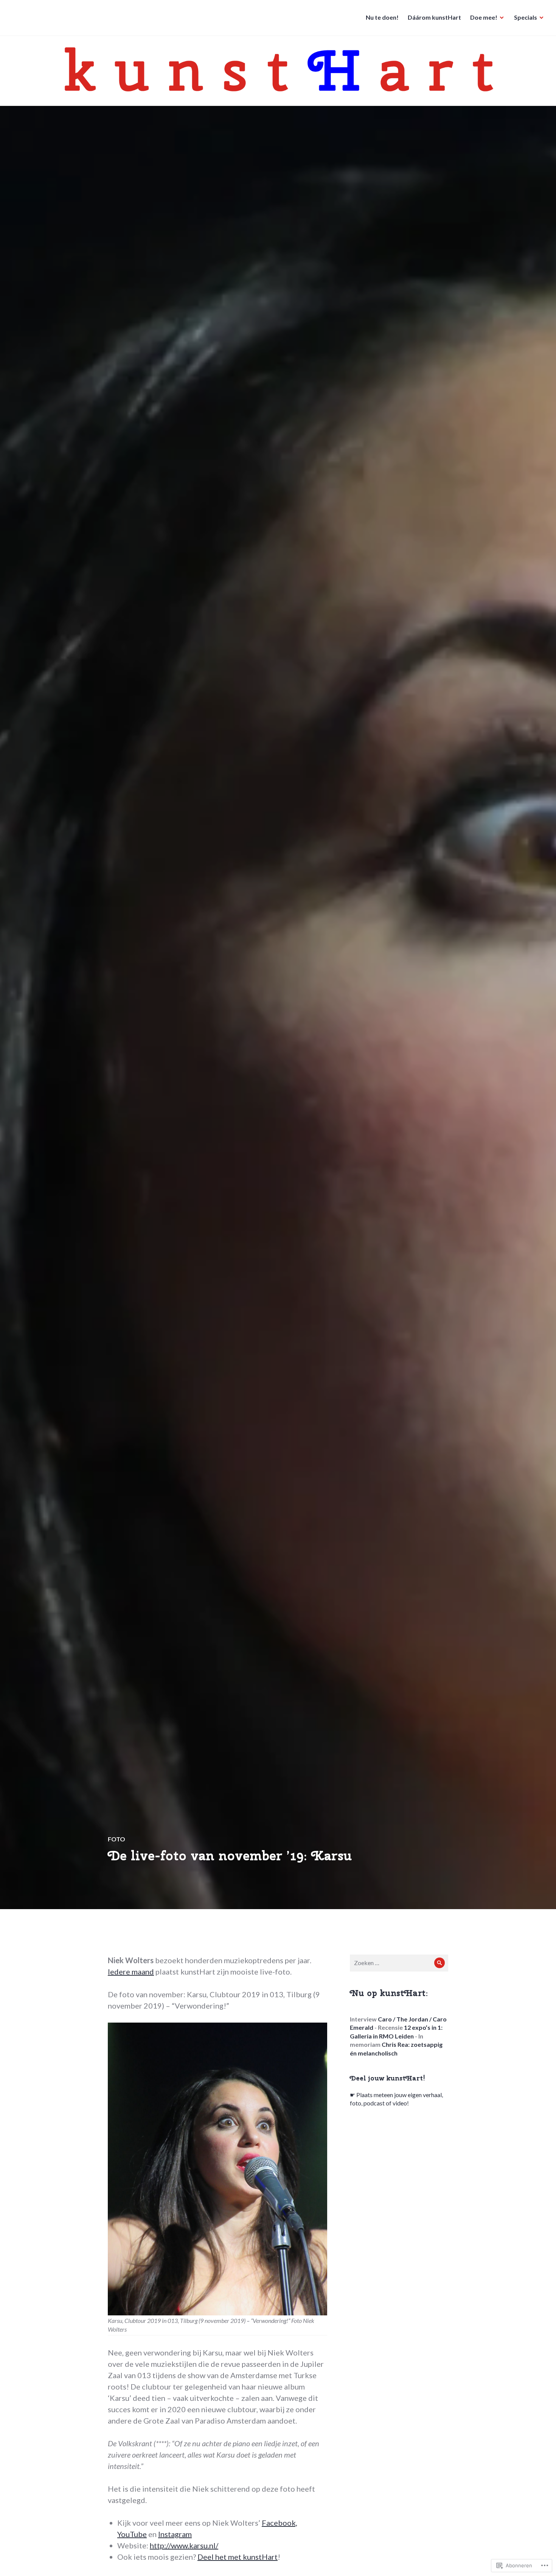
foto (116, 1839)
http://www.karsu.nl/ (184, 2545)
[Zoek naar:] (399, 1963)
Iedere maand (131, 1972)
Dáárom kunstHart (434, 17)
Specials (526, 17)
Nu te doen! (382, 17)
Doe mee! (484, 17)
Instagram (175, 2534)
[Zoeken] (440, 1963)
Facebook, (280, 2523)
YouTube (132, 2534)
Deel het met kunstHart (238, 2557)
